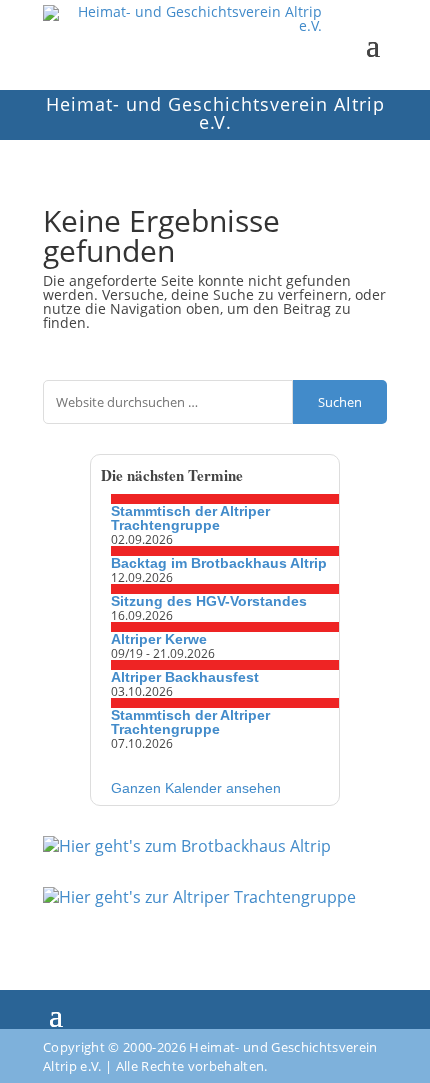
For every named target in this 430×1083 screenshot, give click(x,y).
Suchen (340, 402)
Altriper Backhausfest (185, 677)
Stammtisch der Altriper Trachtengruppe (190, 518)
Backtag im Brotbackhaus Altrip (219, 563)
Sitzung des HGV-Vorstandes (209, 601)
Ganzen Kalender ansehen (196, 788)
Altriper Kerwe (159, 639)
